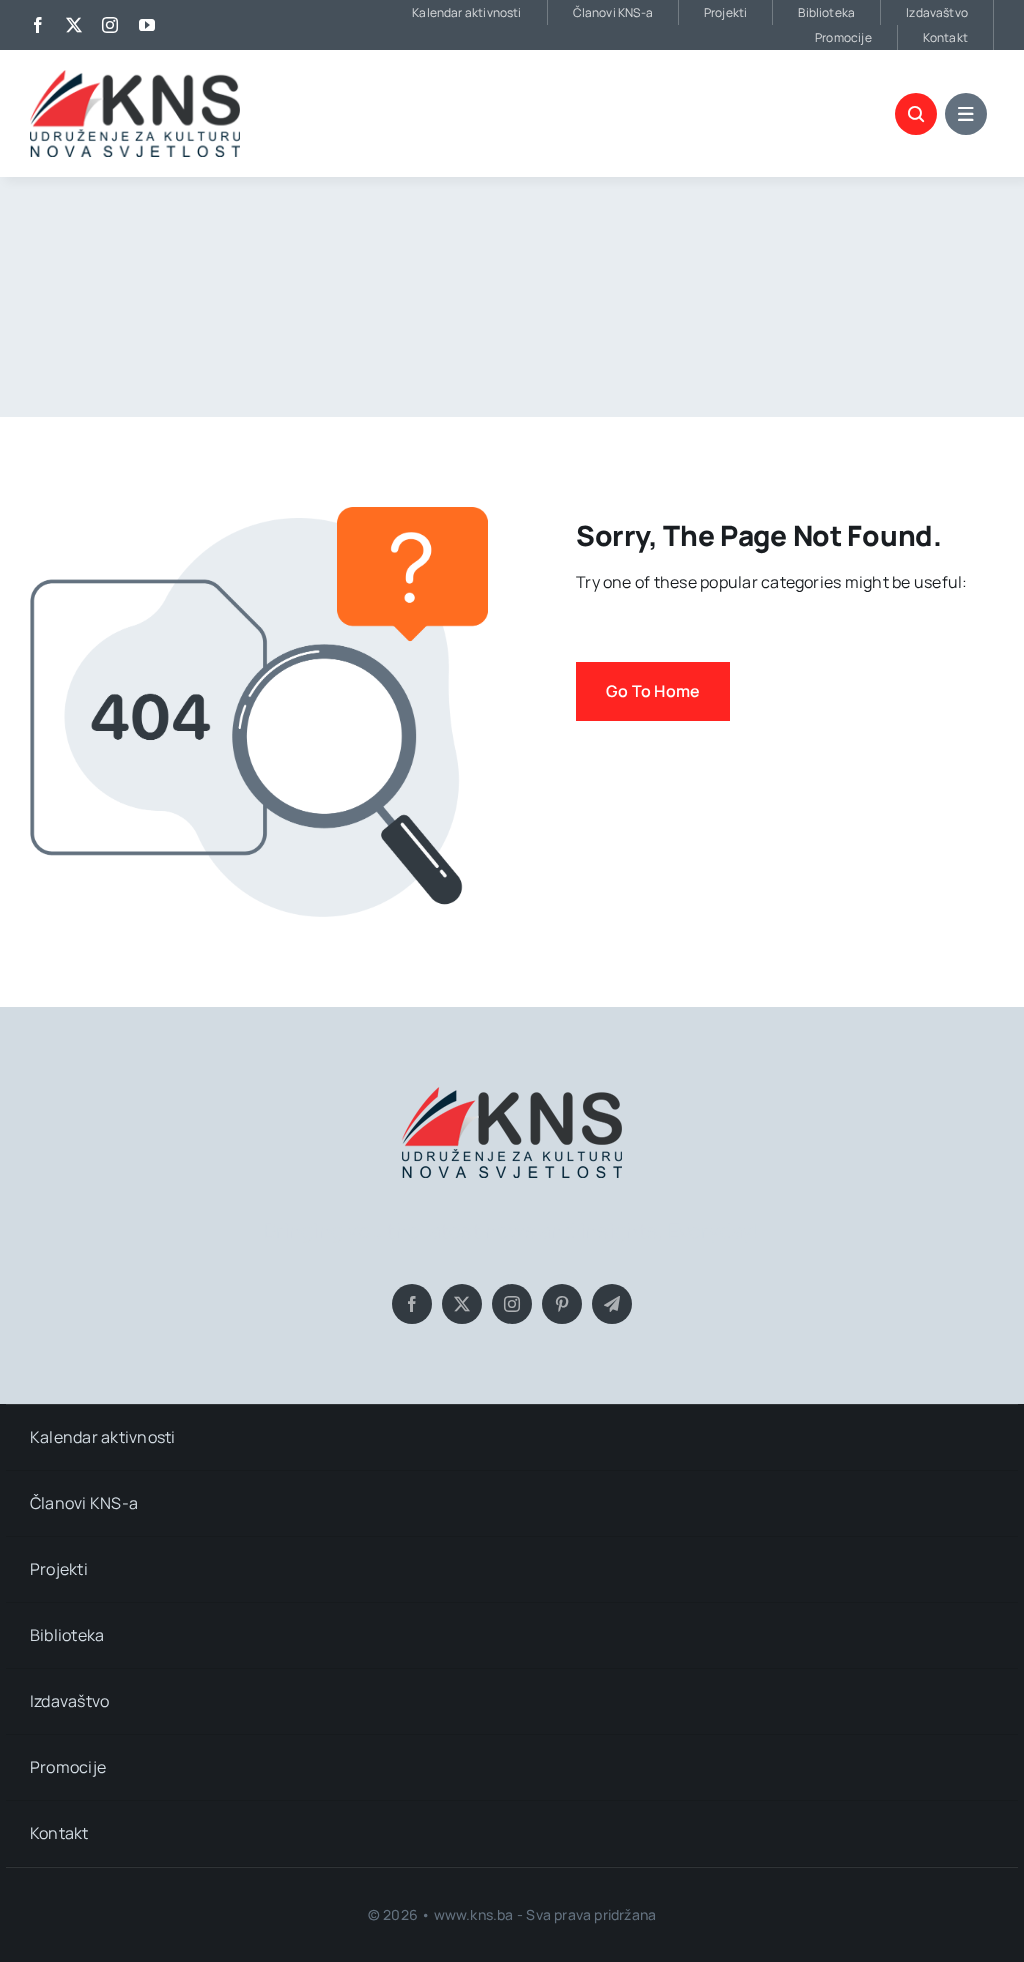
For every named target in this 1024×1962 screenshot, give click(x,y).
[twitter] (74, 25)
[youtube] (147, 25)
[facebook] (38, 25)
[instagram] (110, 25)
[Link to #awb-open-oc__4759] (916, 114)
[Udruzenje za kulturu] (135, 78)
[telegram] (612, 1304)
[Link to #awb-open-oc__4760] (966, 114)
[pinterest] (562, 1304)
